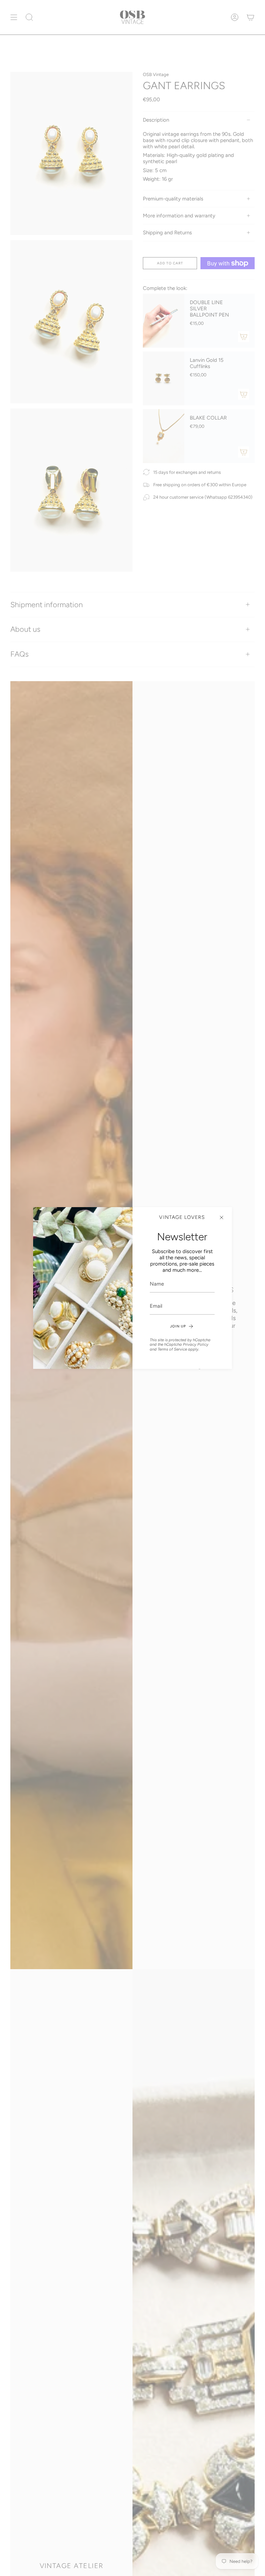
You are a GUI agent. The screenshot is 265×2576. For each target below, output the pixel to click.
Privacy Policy (196, 1344)
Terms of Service (172, 1349)
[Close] (222, 1218)
